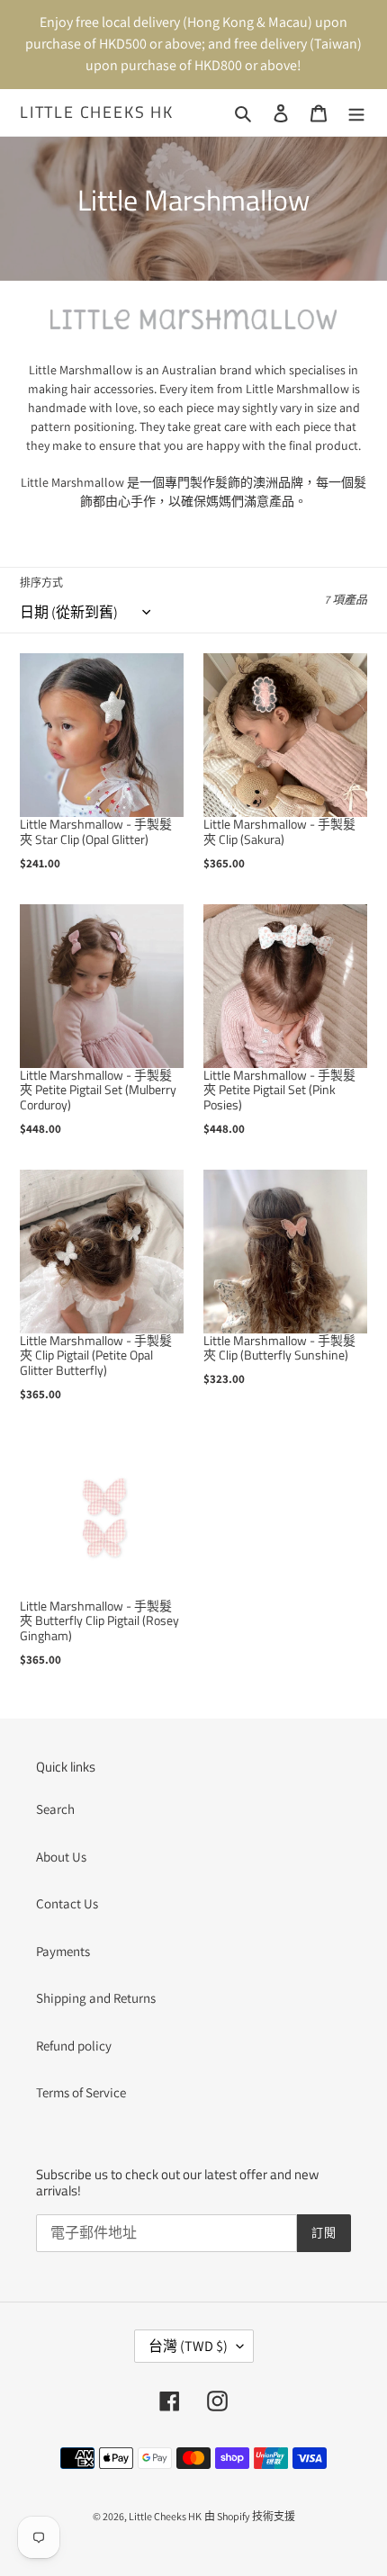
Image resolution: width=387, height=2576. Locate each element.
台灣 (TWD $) (188, 2346)
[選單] (356, 113)
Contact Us (67, 1903)
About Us (61, 1857)
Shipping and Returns (96, 1998)
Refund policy (74, 2046)
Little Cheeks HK (97, 112)
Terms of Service (81, 2092)
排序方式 (41, 583)
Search (55, 1809)
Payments (63, 1951)
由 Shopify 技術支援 (250, 2516)
